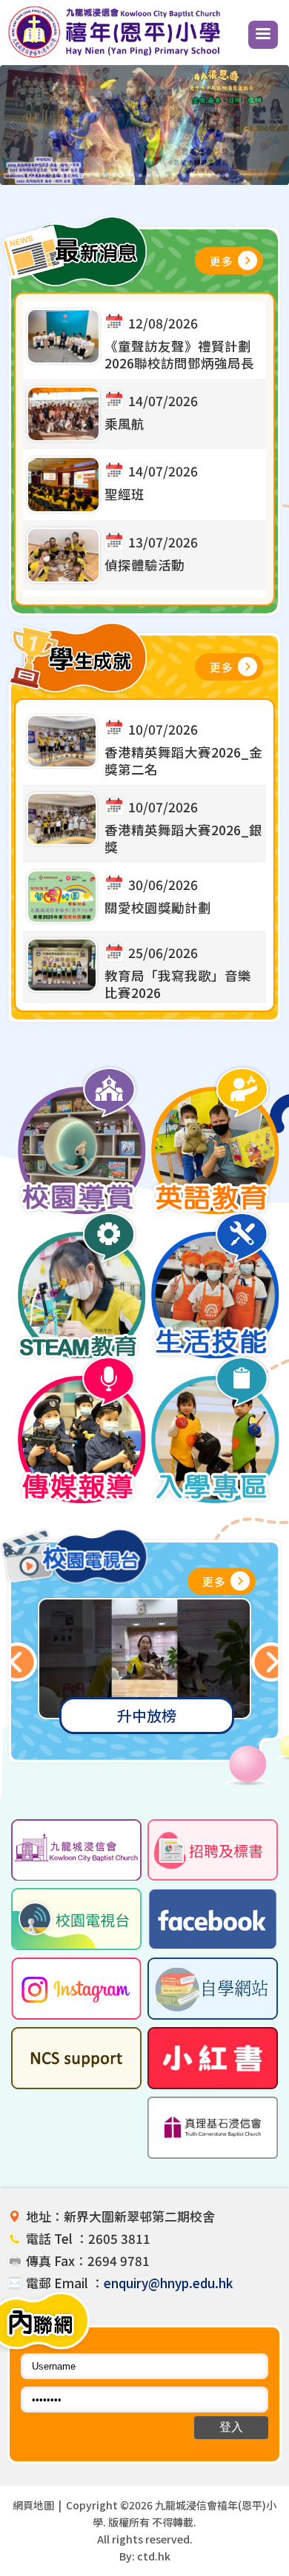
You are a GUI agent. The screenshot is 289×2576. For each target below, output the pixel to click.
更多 (222, 261)
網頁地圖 (33, 2505)
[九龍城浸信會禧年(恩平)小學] (117, 55)
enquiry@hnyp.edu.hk (168, 2283)
